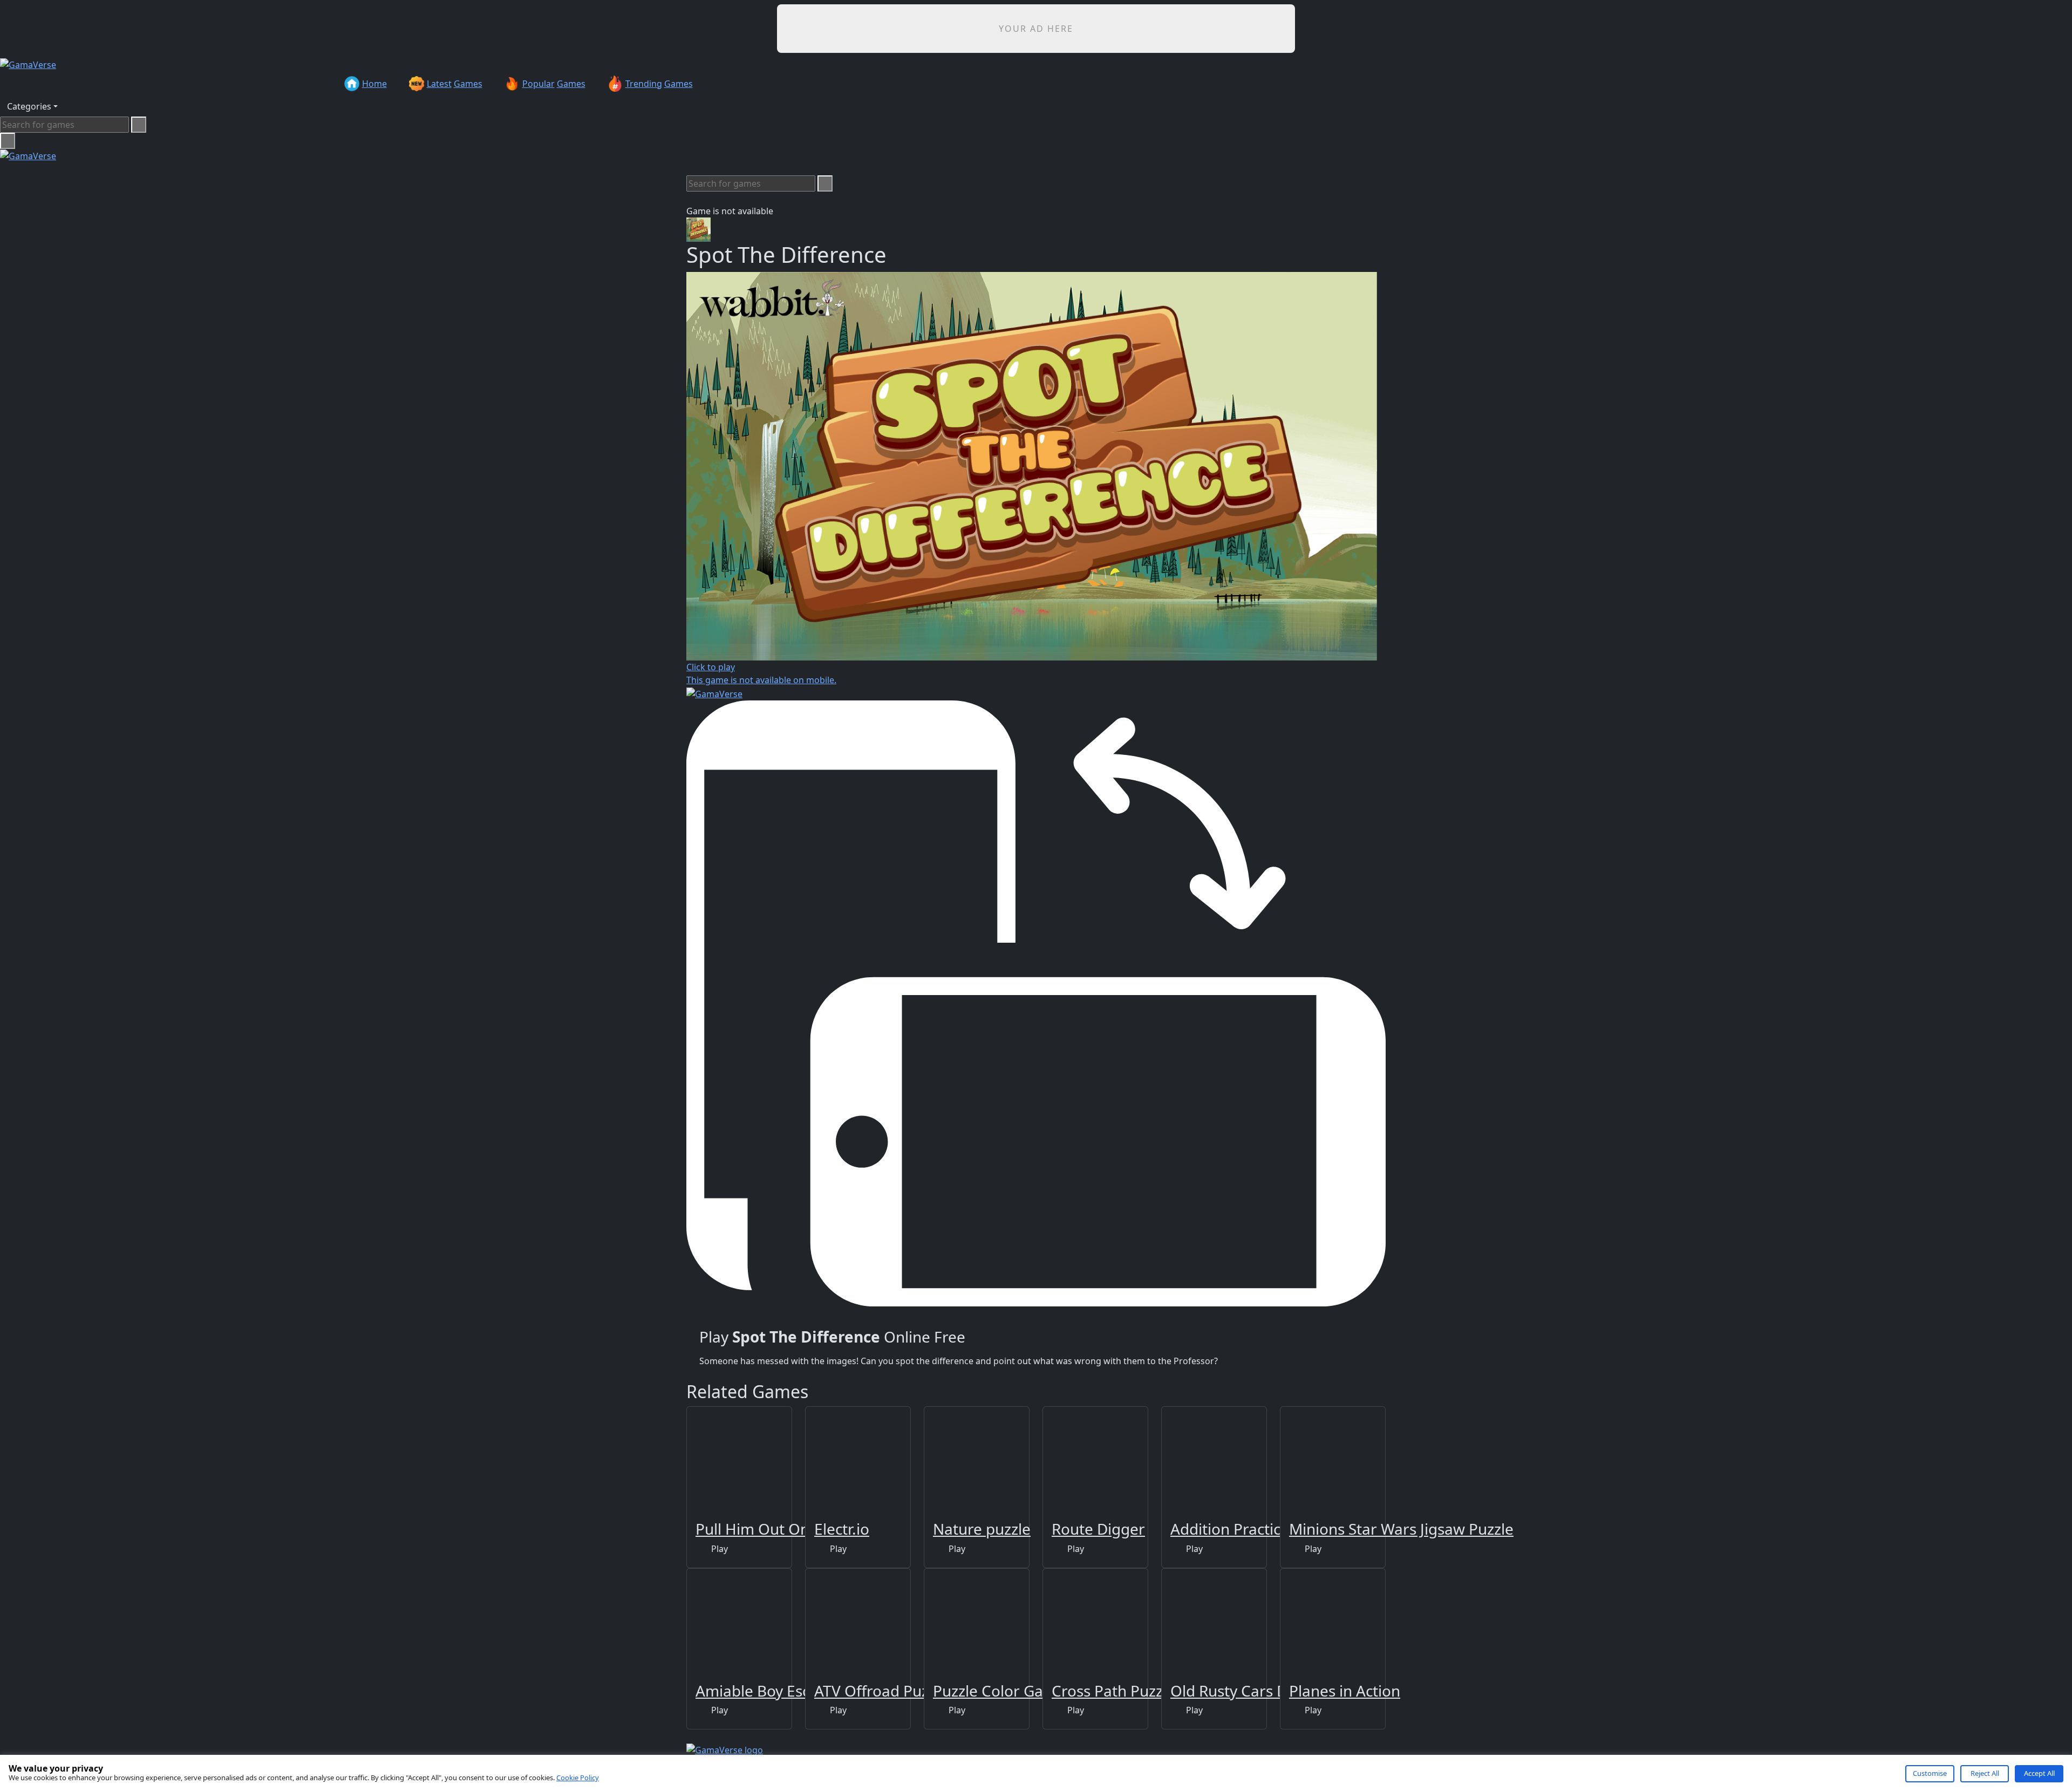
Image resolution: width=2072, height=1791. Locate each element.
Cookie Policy (578, 1778)
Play (718, 1549)
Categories (29, 106)
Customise (1930, 1773)
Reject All (1985, 1773)
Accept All (2039, 1773)
